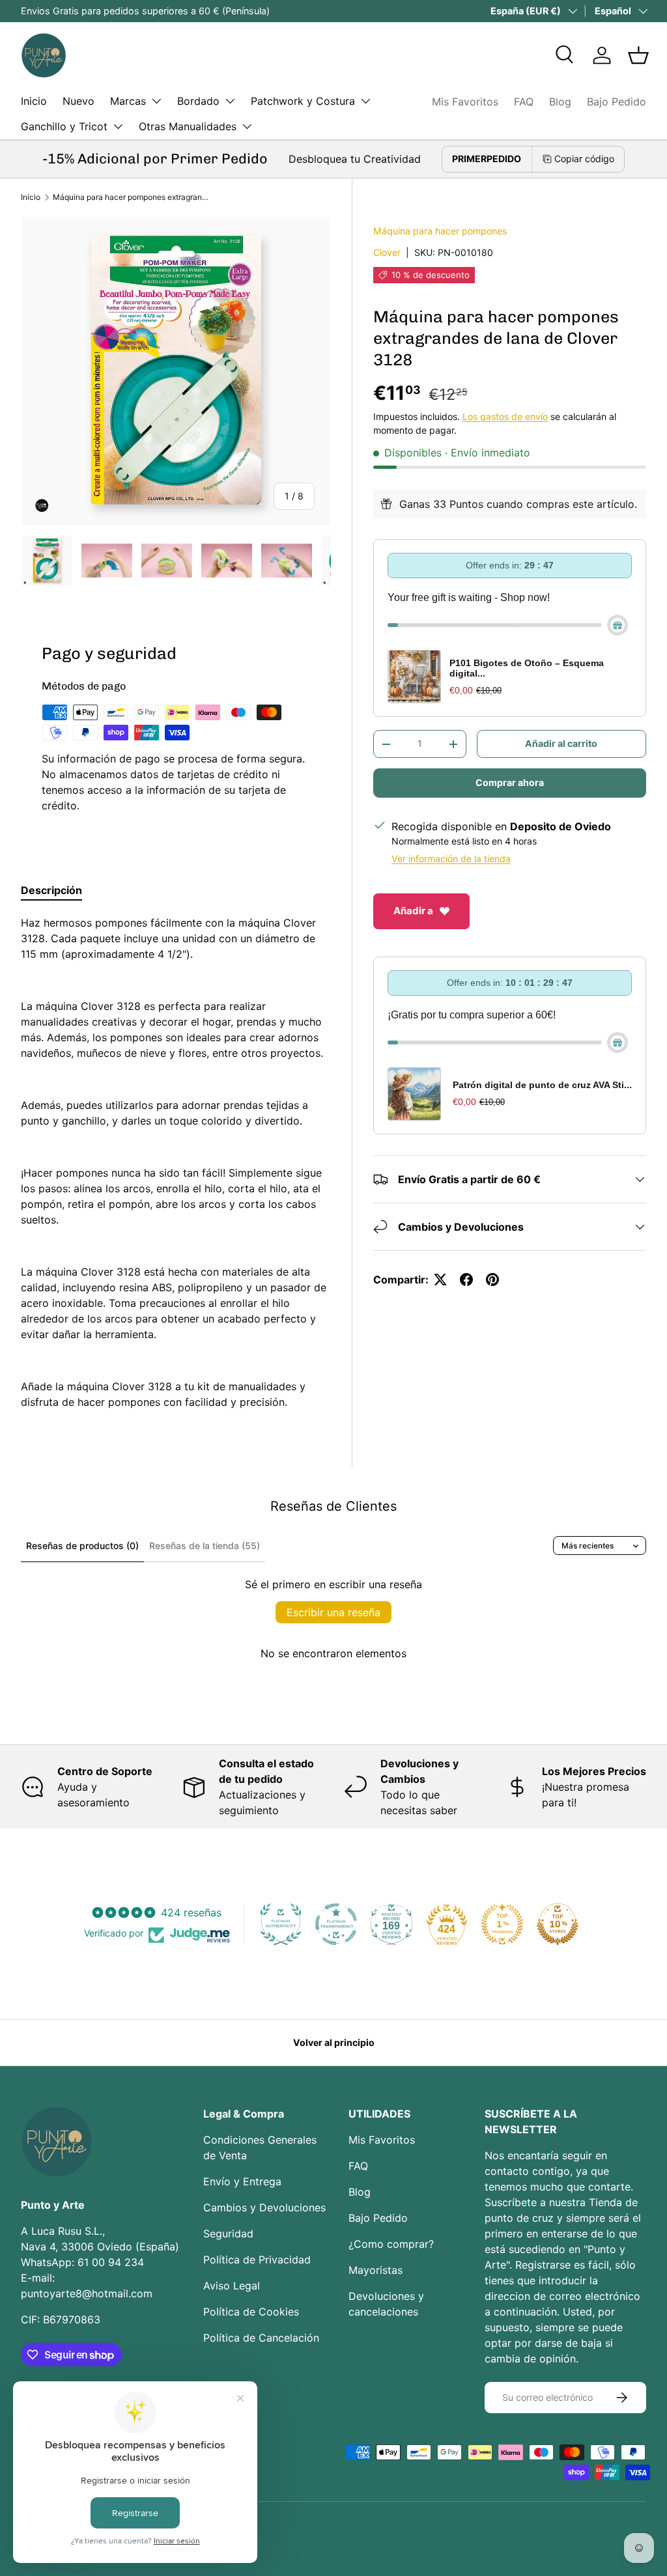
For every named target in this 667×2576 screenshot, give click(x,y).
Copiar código (584, 159)
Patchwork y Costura (303, 101)
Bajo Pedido (617, 102)
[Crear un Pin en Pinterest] (492, 1280)
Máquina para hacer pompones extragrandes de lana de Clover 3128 (131, 197)
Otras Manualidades (188, 126)
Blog (560, 102)
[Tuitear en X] (440, 1280)
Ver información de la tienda (451, 859)
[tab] (51, 890)
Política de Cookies (251, 2312)
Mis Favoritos (465, 102)
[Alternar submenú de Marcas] (156, 101)
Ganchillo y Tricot (64, 126)
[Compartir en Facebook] (466, 1280)
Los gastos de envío (505, 416)
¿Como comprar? (391, 2244)
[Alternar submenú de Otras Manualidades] (247, 126)
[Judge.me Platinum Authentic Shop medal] (281, 1924)
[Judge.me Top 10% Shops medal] (558, 1924)
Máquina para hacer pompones (440, 231)
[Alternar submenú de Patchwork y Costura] (365, 101)
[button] (638, 55)
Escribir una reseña (333, 1612)
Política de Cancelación (261, 2338)
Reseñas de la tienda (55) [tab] (205, 1546)
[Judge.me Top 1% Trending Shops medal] (502, 1924)
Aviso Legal (232, 2286)
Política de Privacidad (257, 2260)
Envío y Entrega (242, 2181)
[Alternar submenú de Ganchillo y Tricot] (118, 126)
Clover (387, 252)
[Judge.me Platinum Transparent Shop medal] (336, 1924)
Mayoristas (376, 2270)
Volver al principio (334, 2042)
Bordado (198, 101)
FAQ (524, 102)
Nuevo (78, 101)
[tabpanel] (176, 1162)
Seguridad (228, 2233)
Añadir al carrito (561, 743)
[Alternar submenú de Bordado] (230, 101)
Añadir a (413, 911)
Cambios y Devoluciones (264, 2207)
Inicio (34, 101)
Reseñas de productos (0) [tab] (82, 1546)
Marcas (128, 101)
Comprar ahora (510, 782)
